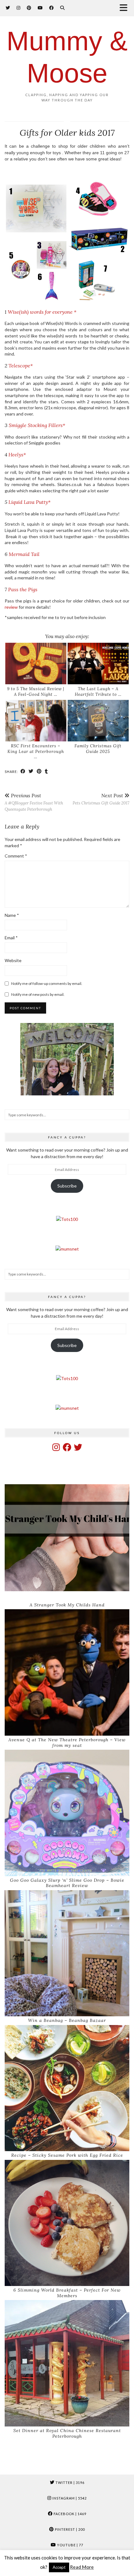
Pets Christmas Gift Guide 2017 (101, 799)
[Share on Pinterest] (39, 771)
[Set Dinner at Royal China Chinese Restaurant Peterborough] (67, 2363)
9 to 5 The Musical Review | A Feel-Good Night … (36, 692)
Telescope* (21, 366)
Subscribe (67, 1186)
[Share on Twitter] (31, 771)
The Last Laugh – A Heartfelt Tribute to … (98, 692)
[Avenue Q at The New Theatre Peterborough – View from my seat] (67, 1672)
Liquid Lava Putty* (29, 502)
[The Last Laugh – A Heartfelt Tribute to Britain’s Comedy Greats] (98, 664)
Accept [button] (59, 2567)
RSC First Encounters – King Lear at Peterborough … (36, 751)
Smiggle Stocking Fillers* (37, 425)
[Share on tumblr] (46, 771)
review (11, 607)
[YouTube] (40, 8)
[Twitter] (8, 8)
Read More (82, 2567)
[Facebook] (52, 8)
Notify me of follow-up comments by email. (47, 983)
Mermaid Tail (24, 554)
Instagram (69, 2498)
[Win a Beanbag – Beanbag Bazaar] (67, 1953)
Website (13, 960)
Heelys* (17, 455)
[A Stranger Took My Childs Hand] (67, 1538)
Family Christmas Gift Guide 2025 (98, 749)
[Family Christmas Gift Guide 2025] (98, 721)
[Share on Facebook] (23, 771)
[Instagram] (19, 8)
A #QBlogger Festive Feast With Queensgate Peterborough (34, 802)
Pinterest (69, 2529)
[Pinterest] (29, 8)
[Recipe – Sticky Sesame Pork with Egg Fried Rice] (67, 2088)
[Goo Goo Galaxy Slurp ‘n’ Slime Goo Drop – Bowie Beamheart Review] (67, 1813)
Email (11, 938)
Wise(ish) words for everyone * (42, 312)
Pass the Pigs (23, 589)
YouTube (70, 2545)
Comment (16, 856)
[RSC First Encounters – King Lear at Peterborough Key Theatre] (36, 721)
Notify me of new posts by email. (38, 994)
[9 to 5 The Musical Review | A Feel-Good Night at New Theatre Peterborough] (36, 664)
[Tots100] (67, 1219)
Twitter (69, 2483)
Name (12, 915)
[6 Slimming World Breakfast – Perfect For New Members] (67, 2223)
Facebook (69, 2514)
